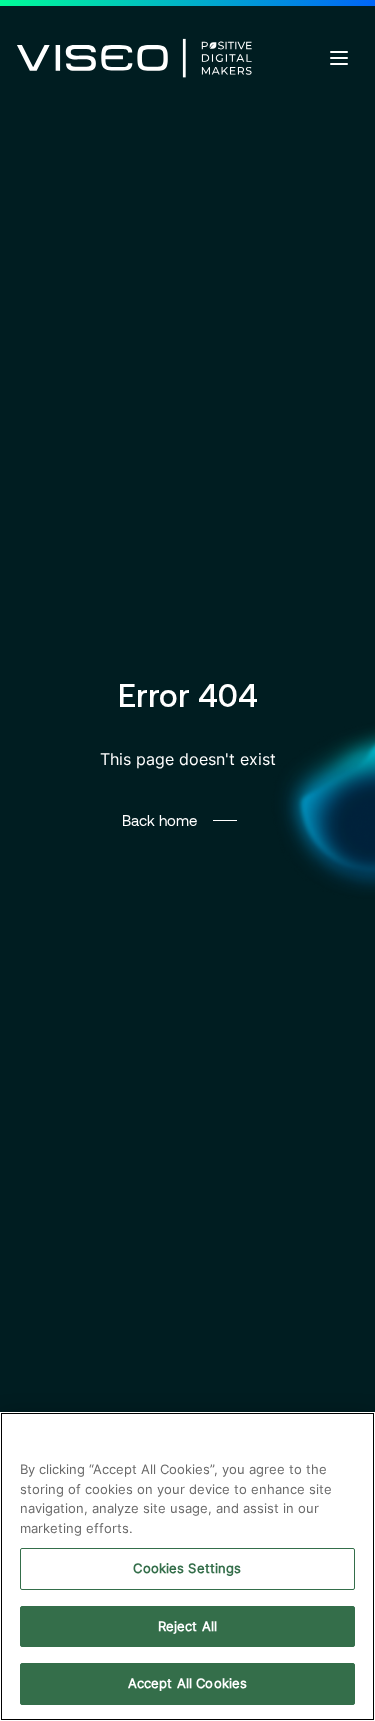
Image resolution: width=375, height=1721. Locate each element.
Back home (159, 820)
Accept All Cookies (187, 1683)
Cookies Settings (187, 1568)
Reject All (187, 1626)
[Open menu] (339, 58)
